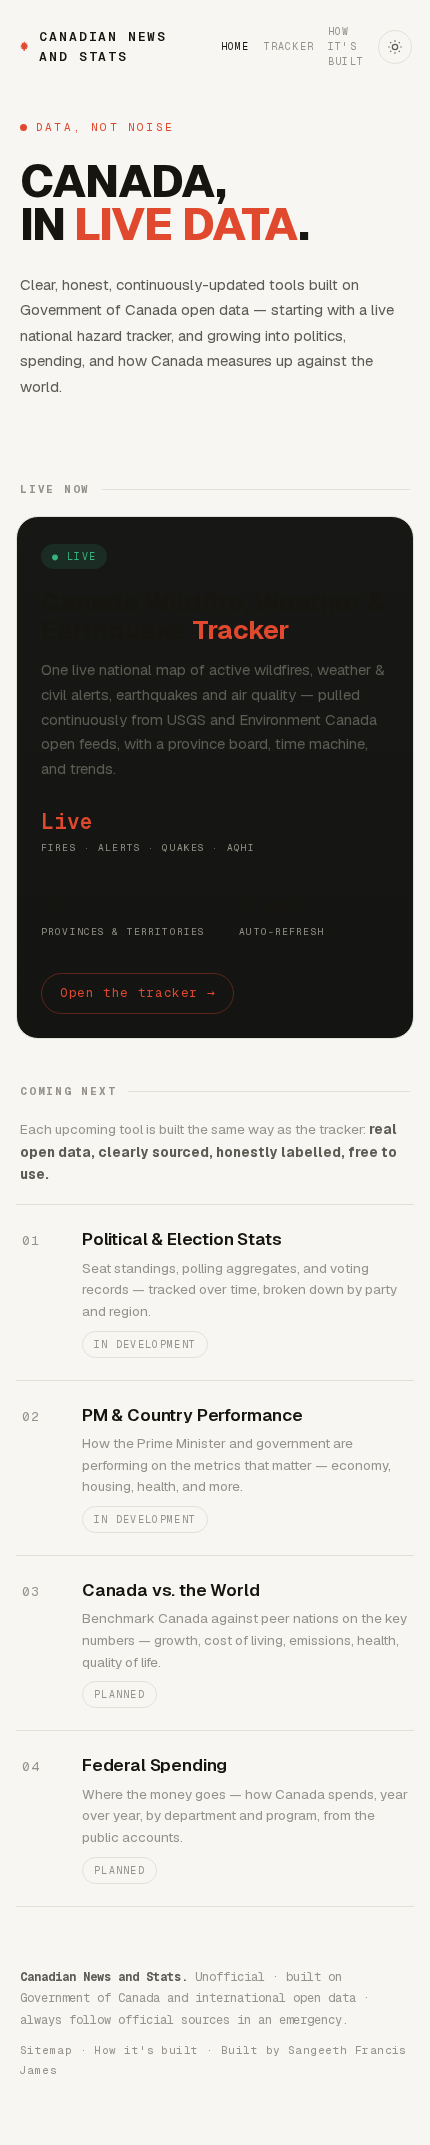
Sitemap (46, 2050)
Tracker (289, 46)
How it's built (346, 46)
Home (235, 46)
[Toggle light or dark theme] (395, 47)
